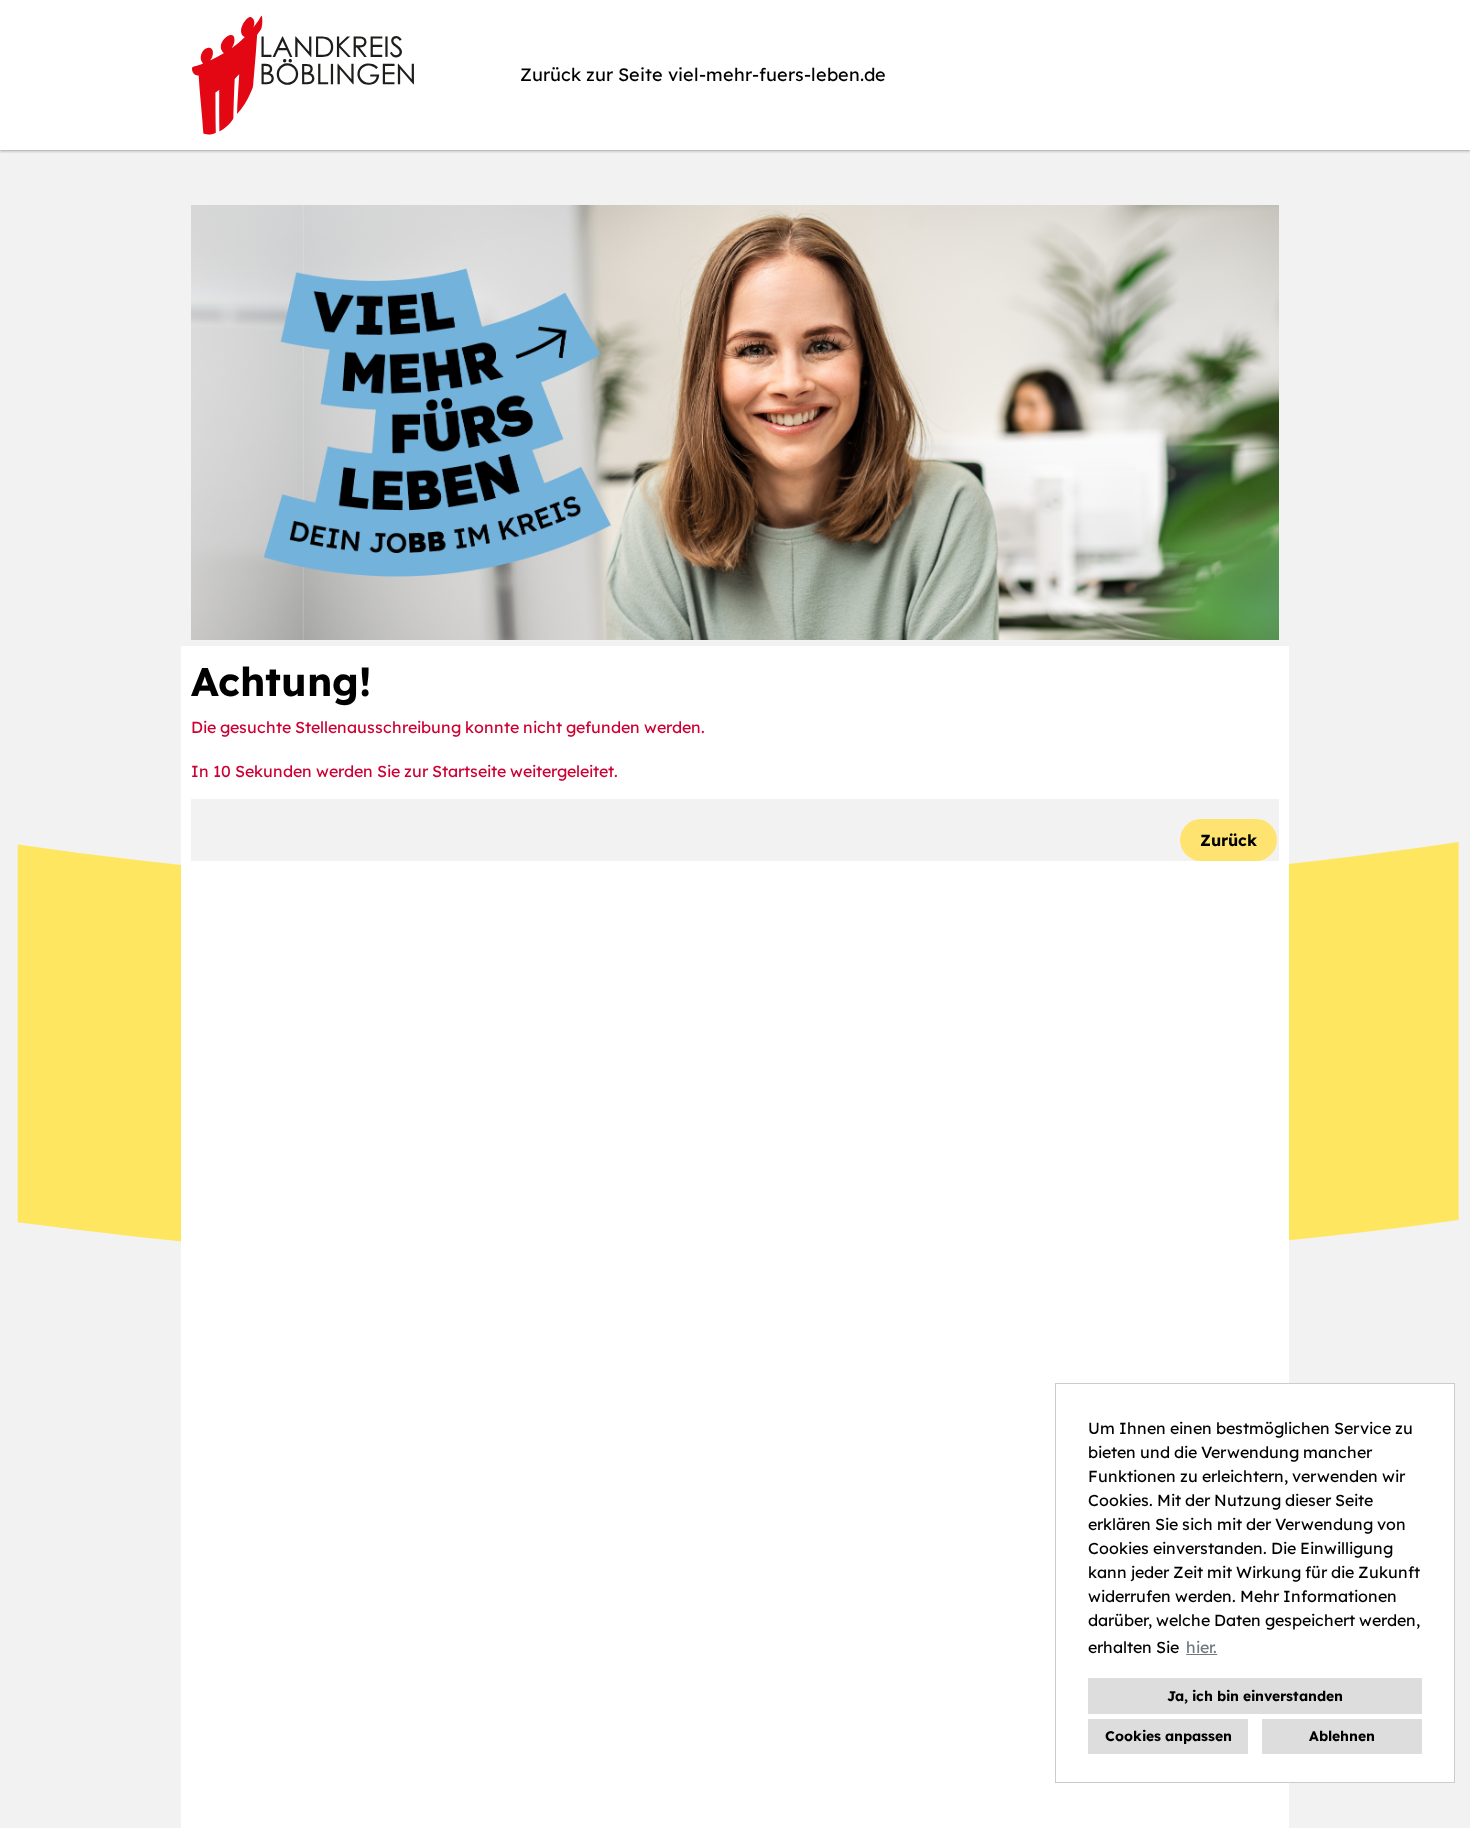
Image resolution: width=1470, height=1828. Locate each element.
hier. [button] (1201, 1647)
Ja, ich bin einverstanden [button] (1255, 1696)
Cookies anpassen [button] (1168, 1736)
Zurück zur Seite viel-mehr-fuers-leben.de (703, 74)
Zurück (1228, 840)
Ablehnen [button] (1342, 1736)
